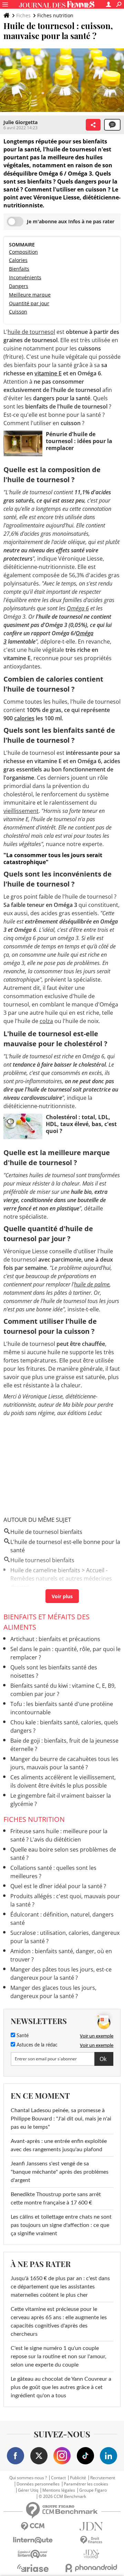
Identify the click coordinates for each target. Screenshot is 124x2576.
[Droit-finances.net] (91, 2540)
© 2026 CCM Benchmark (62, 2497)
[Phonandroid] (91, 2568)
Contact (58, 2478)
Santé (22, 2036)
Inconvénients (25, 277)
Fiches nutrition (55, 15)
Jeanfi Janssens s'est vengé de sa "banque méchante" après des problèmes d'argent (60, 2172)
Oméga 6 (78, 608)
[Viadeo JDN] (91, 2554)
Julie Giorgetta (20, 122)
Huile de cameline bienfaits (45, 1570)
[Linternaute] (33, 2540)
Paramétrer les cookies (86, 2484)
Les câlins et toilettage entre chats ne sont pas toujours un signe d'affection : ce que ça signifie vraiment (61, 2225)
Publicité (78, 2478)
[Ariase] (33, 2568)
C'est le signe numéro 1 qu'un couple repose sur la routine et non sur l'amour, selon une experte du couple (59, 2357)
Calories (18, 260)
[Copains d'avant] (33, 2554)
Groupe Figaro (93, 2490)
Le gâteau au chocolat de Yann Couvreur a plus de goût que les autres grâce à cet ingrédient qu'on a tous (61, 2387)
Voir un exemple (97, 2036)
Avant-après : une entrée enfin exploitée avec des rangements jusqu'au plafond (59, 2145)
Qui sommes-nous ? (28, 2478)
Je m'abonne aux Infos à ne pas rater (71, 221)
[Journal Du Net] (91, 2526)
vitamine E (48, 373)
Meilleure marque (30, 295)
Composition (23, 252)
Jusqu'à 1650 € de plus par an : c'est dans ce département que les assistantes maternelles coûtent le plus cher (60, 2287)
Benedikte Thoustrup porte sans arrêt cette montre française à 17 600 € (56, 2199)
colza (46, 1021)
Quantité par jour (29, 303)
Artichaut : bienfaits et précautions (55, 1639)
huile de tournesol (31, 332)
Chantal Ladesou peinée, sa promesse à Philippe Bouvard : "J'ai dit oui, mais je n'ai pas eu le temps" (61, 2119)
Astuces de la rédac (36, 2045)
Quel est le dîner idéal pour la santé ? (58, 1886)
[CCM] (33, 2526)
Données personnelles (38, 2484)
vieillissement (21, 811)
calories (24, 718)
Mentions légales (59, 2490)
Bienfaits (19, 269)
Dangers (19, 286)
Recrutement (103, 2478)
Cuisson (18, 312)
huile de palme (92, 1284)
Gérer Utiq (28, 2490)
